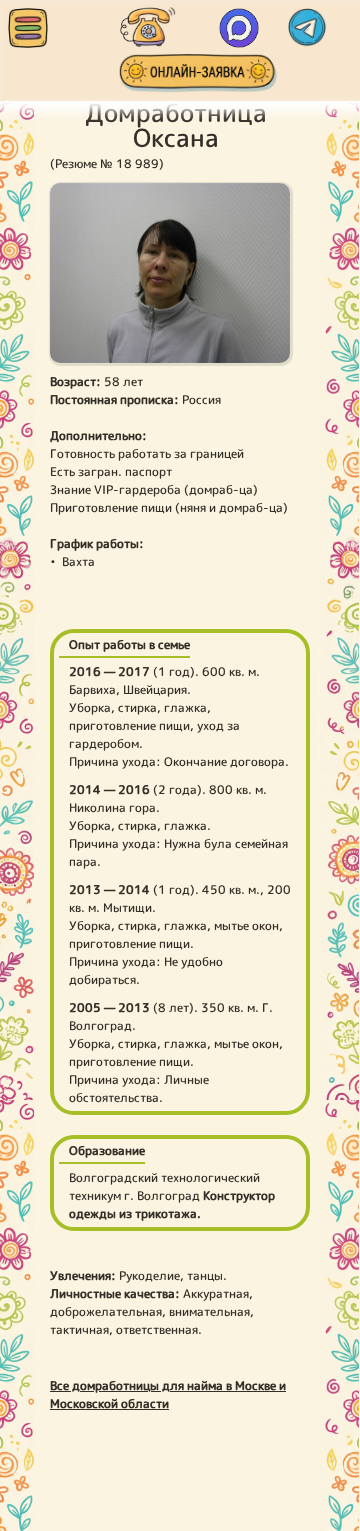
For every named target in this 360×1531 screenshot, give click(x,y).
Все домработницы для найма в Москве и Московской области (168, 1394)
